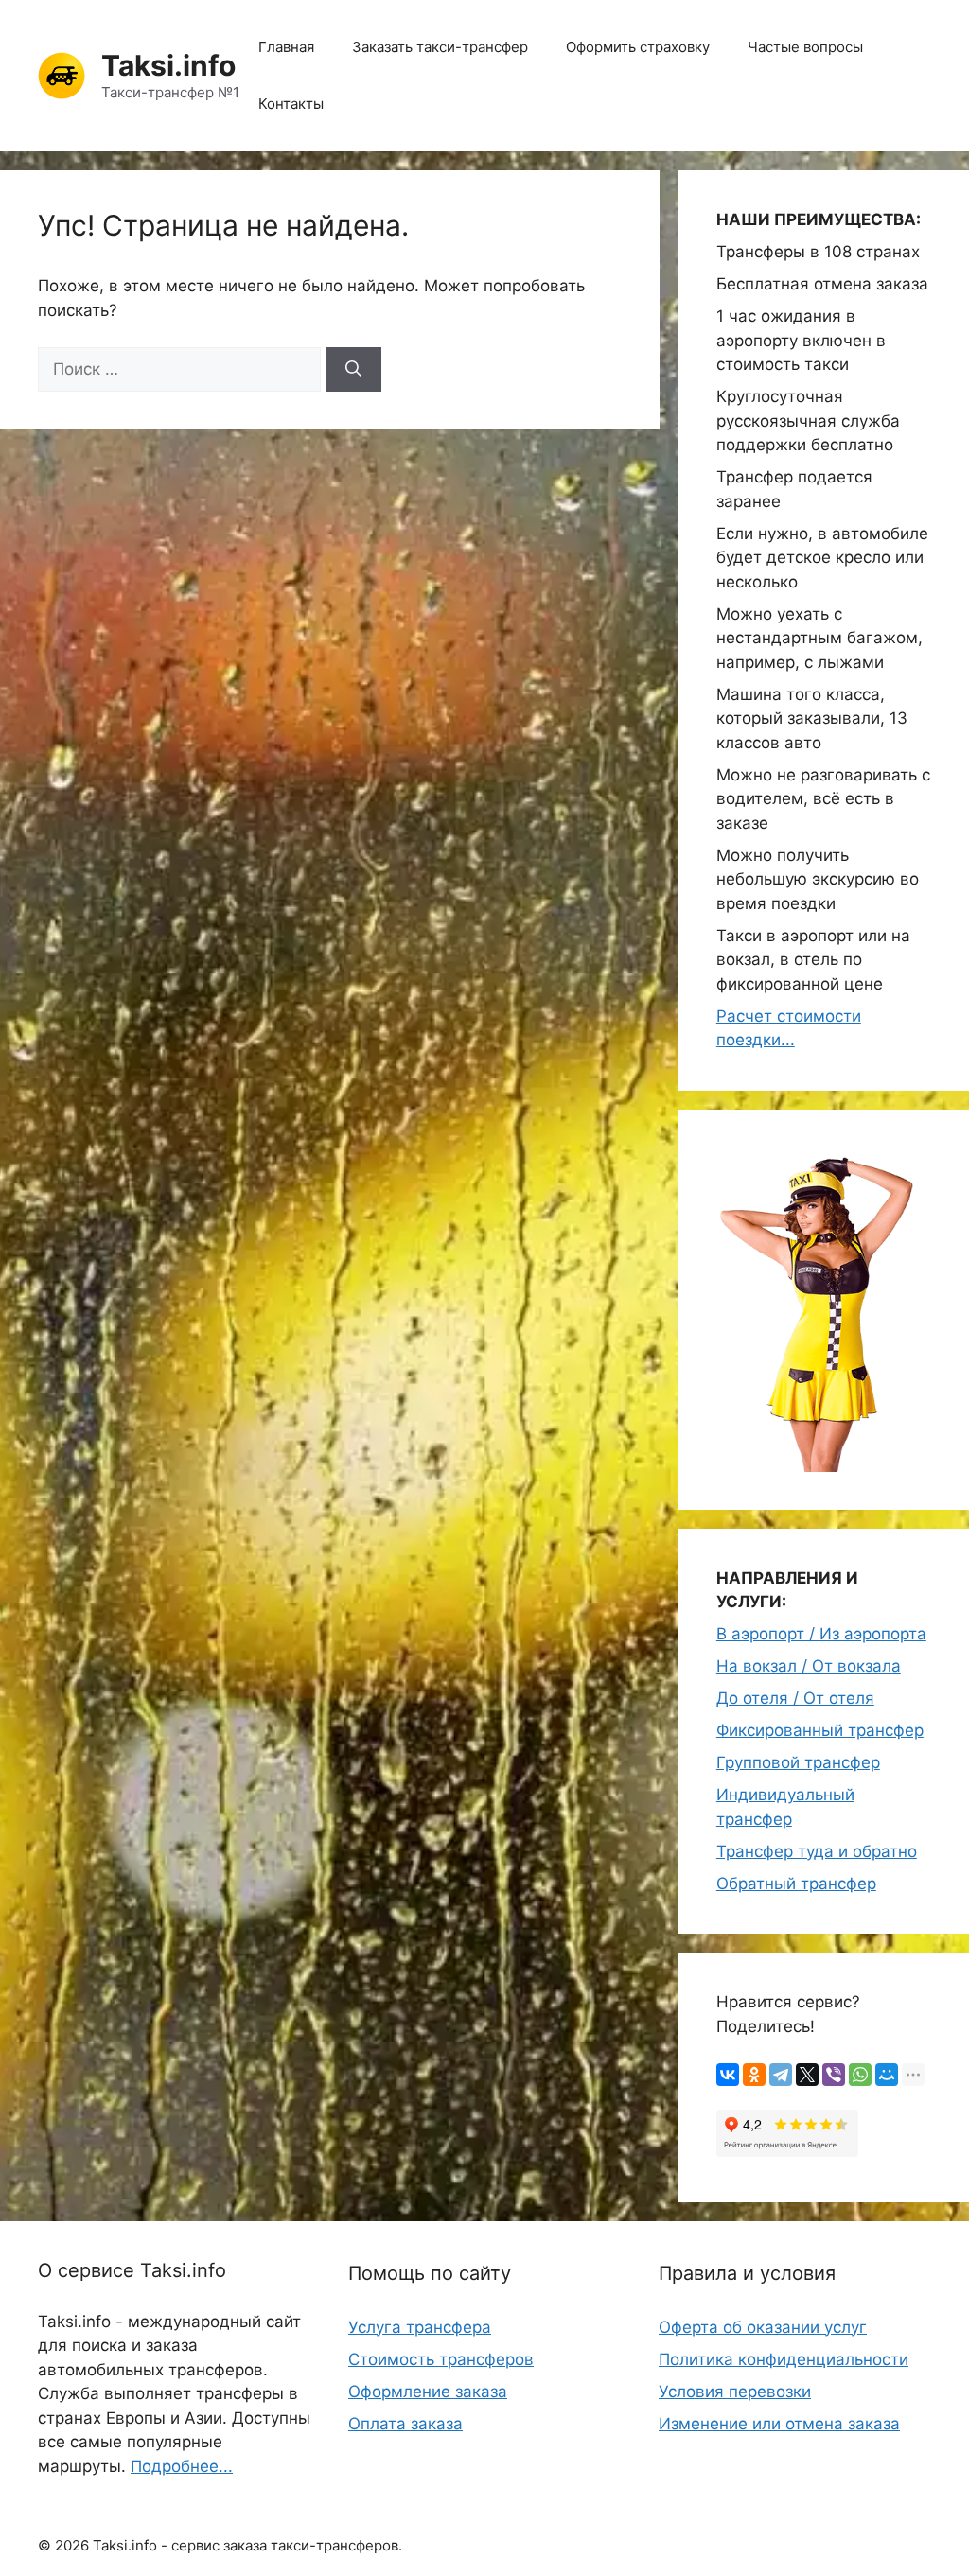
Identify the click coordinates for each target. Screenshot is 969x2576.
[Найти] (353, 370)
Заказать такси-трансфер (440, 47)
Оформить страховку (638, 47)
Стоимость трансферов (441, 2359)
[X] (807, 2075)
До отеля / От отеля (795, 1698)
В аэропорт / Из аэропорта (821, 1634)
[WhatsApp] (860, 2075)
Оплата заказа (405, 2424)
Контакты (291, 104)
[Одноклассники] (754, 2075)
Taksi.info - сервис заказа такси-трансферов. (247, 2545)
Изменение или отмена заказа (779, 2424)
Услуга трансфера (420, 2327)
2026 (72, 2545)
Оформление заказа (428, 2392)
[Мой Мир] (887, 2075)
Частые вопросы (805, 47)
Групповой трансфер (798, 1762)
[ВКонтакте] (728, 2075)
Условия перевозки (735, 2392)
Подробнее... (182, 2466)
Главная (286, 47)
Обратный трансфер (796, 1884)
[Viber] (834, 2075)
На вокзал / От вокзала (809, 1666)
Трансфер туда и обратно (817, 1851)
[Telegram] (781, 2075)
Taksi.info (168, 65)
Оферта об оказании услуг (763, 2327)
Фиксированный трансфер (820, 1730)
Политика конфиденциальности (784, 2359)
